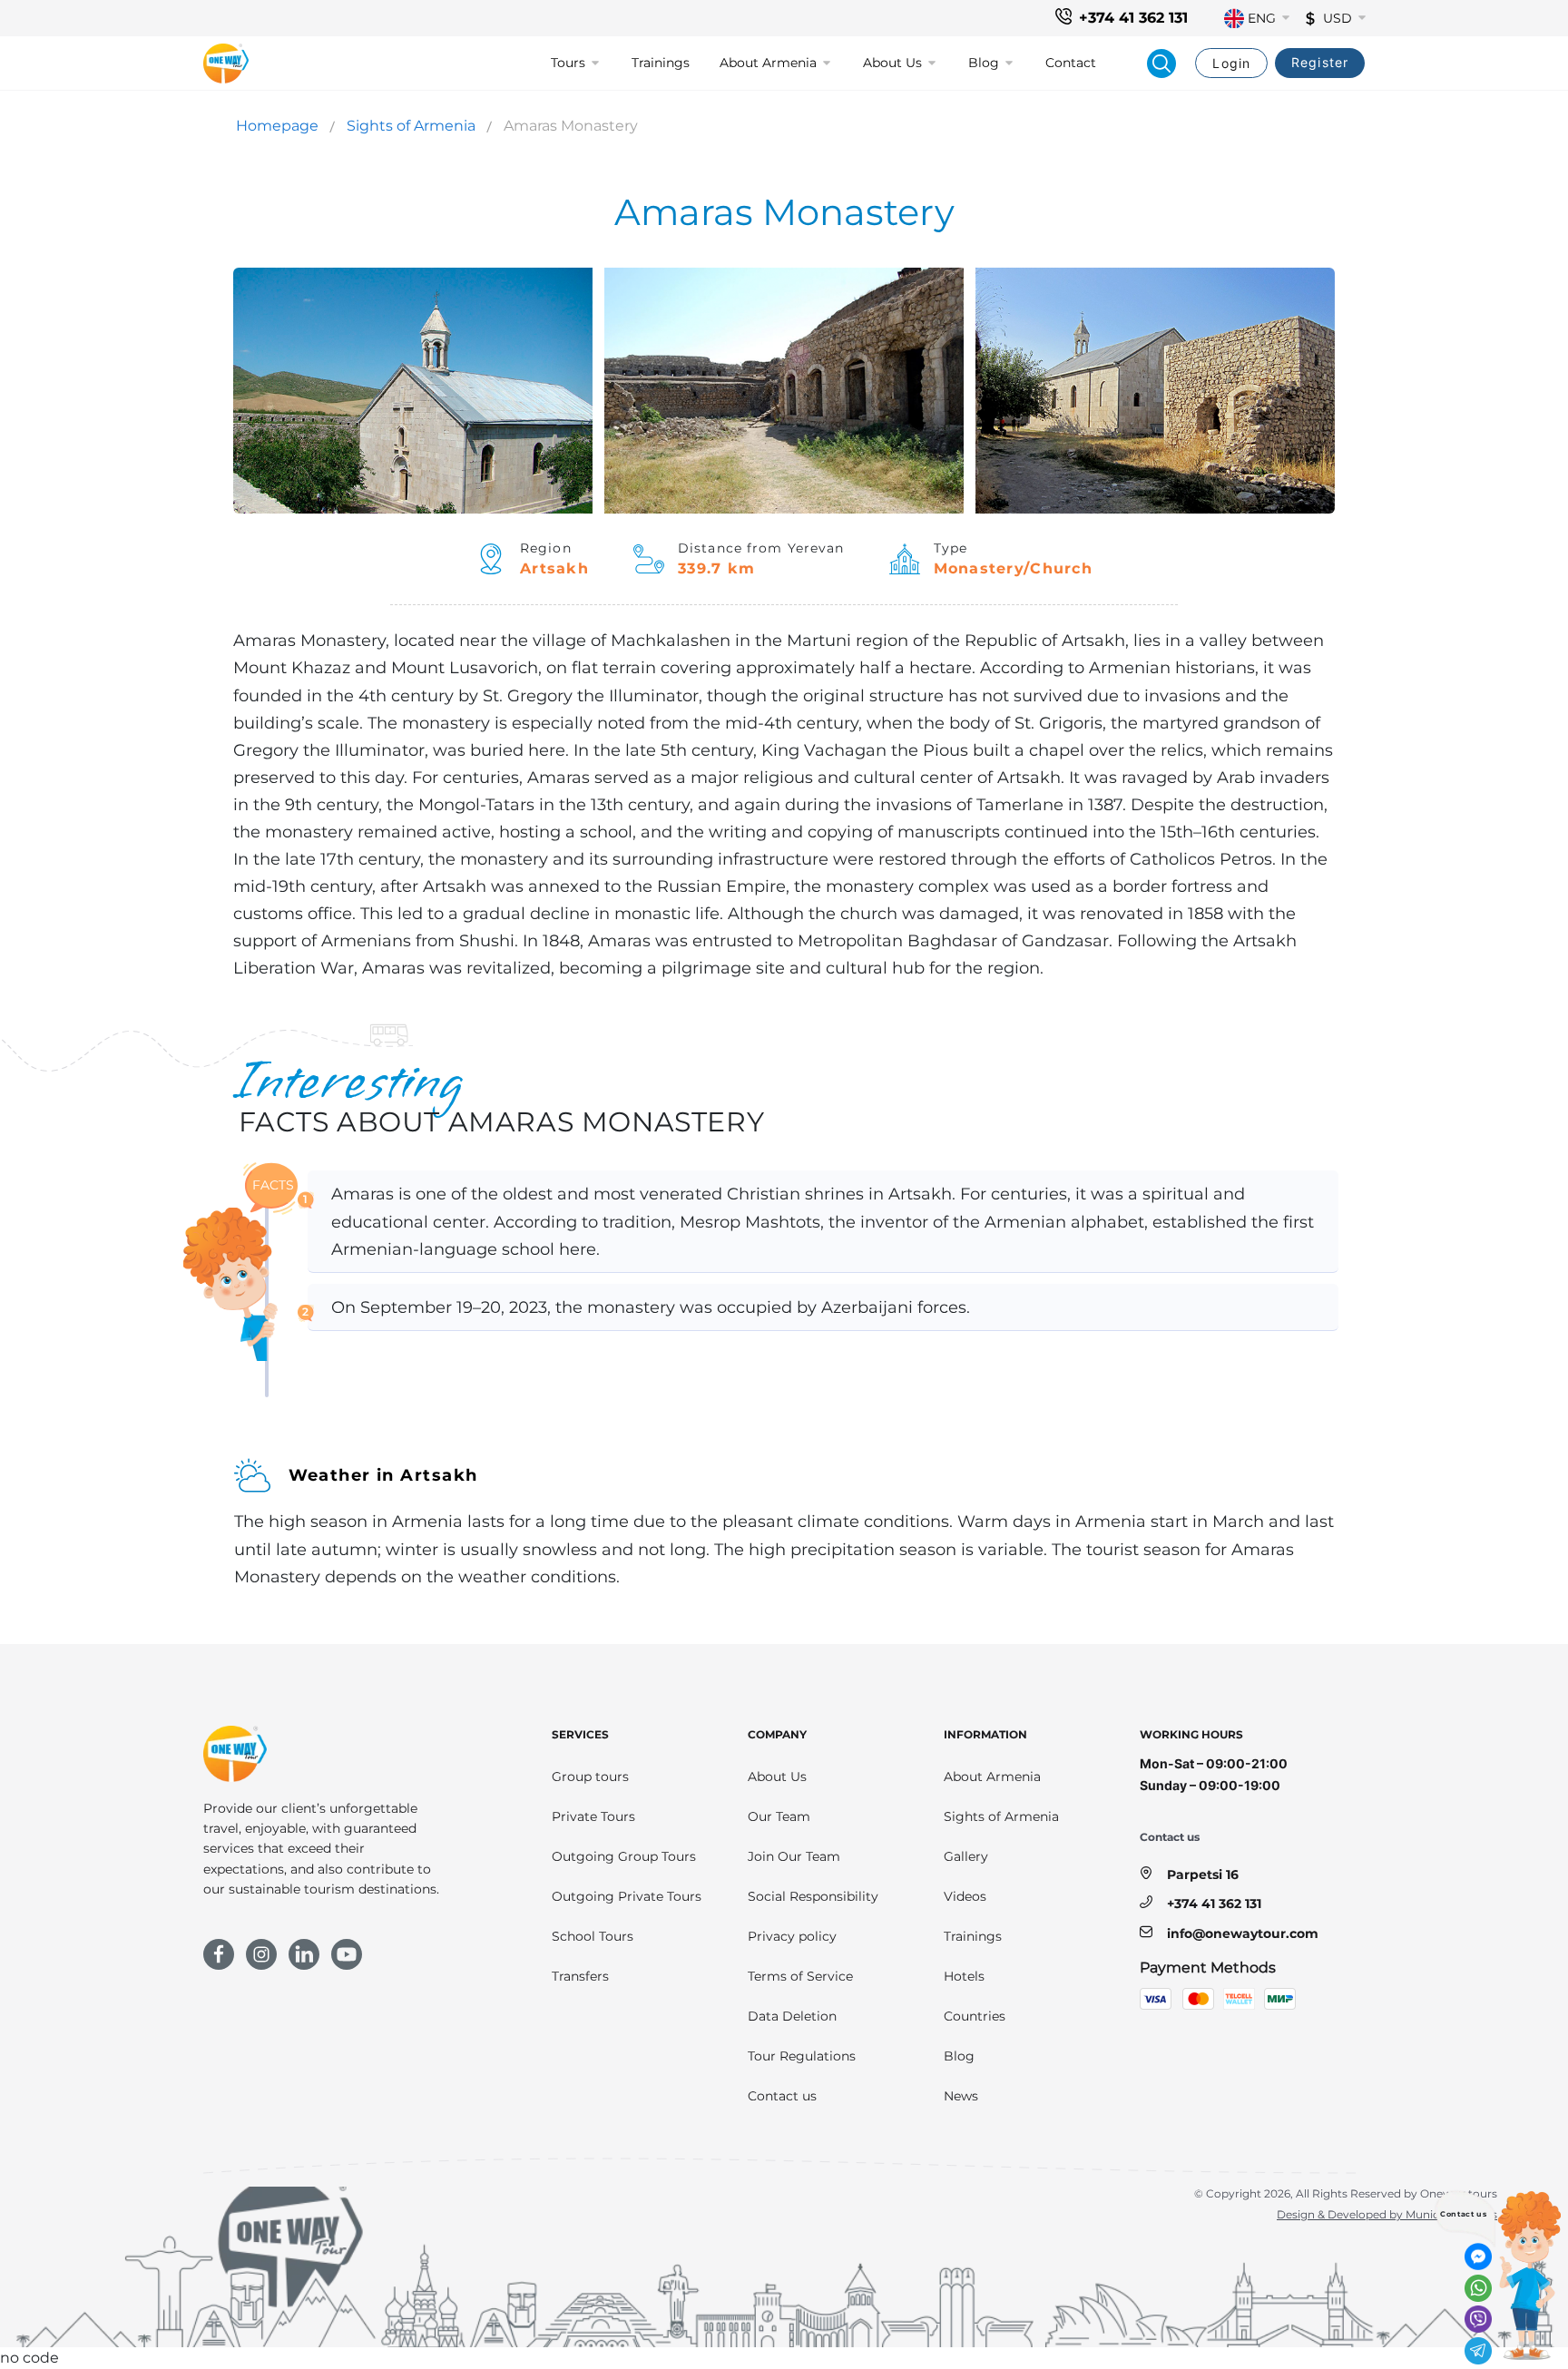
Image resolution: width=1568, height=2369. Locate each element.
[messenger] (1478, 2256)
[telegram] (1478, 2351)
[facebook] (219, 1954)
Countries (975, 2016)
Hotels (964, 1976)
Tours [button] (568, 63)
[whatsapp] (1478, 2288)
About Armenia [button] (768, 63)
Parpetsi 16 (1203, 1875)
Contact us (782, 2096)
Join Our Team (794, 1856)
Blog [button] (984, 63)
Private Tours (593, 1816)
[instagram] (261, 1954)
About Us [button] (892, 63)
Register (1320, 62)
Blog (959, 2056)
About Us (777, 1777)
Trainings (661, 63)
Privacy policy (792, 1936)
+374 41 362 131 (1133, 18)
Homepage (277, 126)
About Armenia (992, 1777)
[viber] (1478, 2319)
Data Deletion (792, 2016)
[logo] (226, 64)
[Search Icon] (1161, 64)
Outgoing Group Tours (624, 1856)
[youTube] (347, 1954)
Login (1231, 63)
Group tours (590, 1777)
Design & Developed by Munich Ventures (1387, 2214)
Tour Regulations (802, 2056)
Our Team (779, 1816)
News (961, 2096)
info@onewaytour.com (1243, 1933)
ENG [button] (1262, 18)
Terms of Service (800, 1976)
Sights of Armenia (411, 126)
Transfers (580, 1976)
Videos (965, 1896)
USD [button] (1338, 18)
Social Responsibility (813, 1896)
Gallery (966, 1856)
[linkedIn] (304, 1954)
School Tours (593, 1936)
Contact (1071, 63)
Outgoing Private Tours (627, 1896)
